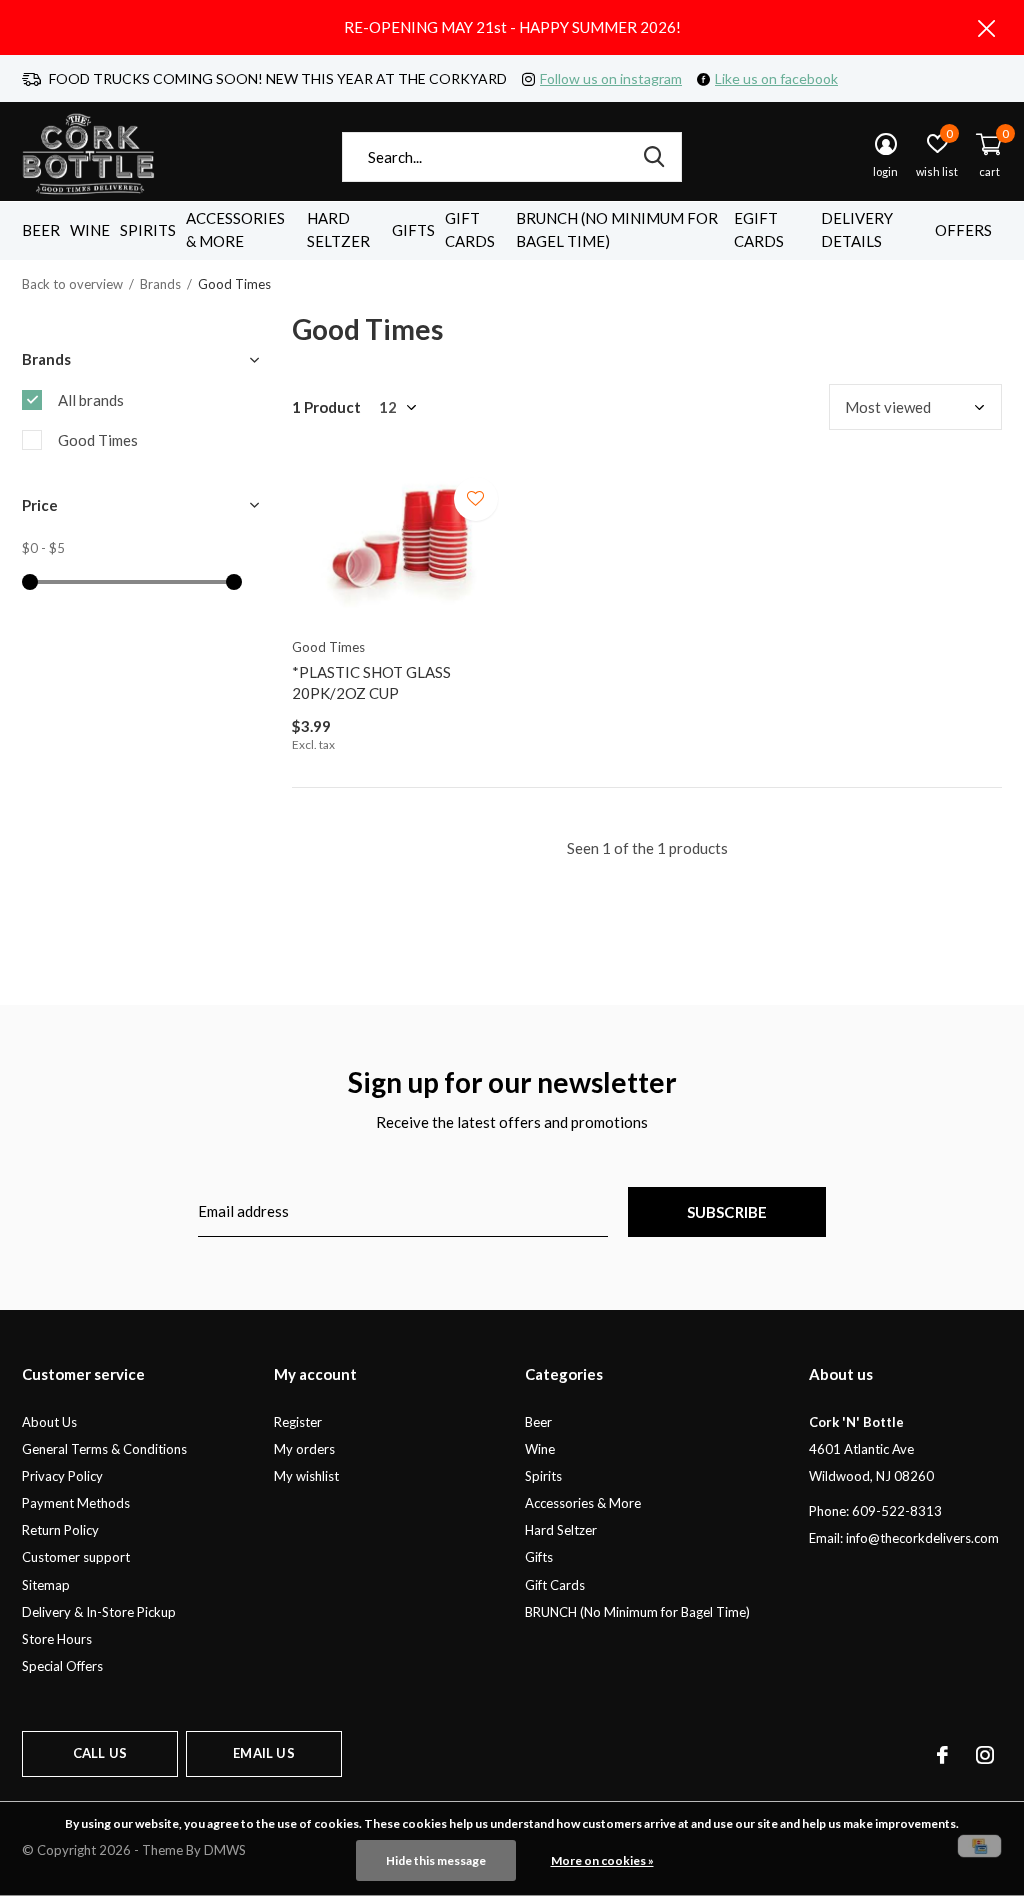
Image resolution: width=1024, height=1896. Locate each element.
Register (298, 1422)
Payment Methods (76, 1503)
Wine (90, 230)
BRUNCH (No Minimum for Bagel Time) (617, 230)
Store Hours (57, 1639)
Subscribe (727, 1212)
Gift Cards (470, 230)
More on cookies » (602, 1860)
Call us (100, 1753)
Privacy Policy (62, 1476)
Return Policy (60, 1530)
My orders (304, 1449)
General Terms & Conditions (104, 1449)
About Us (49, 1422)
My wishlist (306, 1476)
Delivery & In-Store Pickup (99, 1612)
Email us (263, 1753)
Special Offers (62, 1666)
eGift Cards (759, 230)
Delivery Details (857, 230)
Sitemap (46, 1585)
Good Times (98, 440)
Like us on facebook (776, 78)
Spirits (148, 230)
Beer (41, 230)
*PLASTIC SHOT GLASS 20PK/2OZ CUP (371, 682)
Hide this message (436, 1860)
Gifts (413, 230)
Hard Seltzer (338, 230)
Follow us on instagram (611, 78)
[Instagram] (985, 1755)
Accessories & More (235, 230)
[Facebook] (942, 1755)
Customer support (76, 1557)
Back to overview (72, 284)
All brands (91, 400)
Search (654, 157)
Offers (963, 230)
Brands (160, 284)
